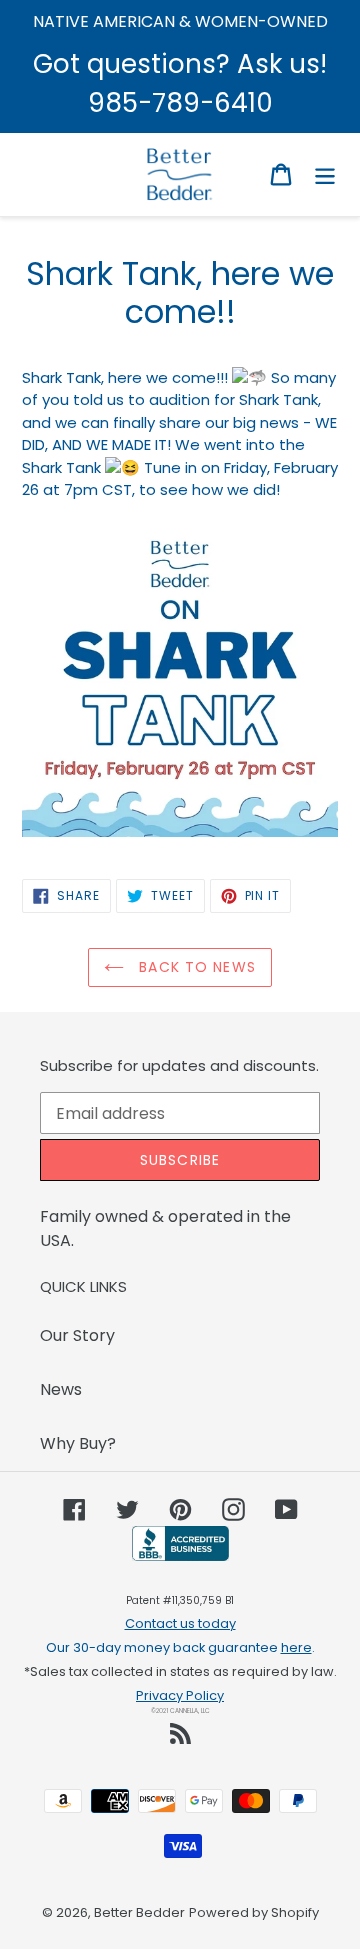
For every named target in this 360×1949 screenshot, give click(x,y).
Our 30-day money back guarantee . (180, 1647)
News (61, 1389)
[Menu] (325, 174)
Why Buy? (78, 1443)
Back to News (195, 967)
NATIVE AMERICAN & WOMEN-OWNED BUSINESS (180, 33)
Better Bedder (139, 1912)
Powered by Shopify (254, 1912)
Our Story (77, 1335)
